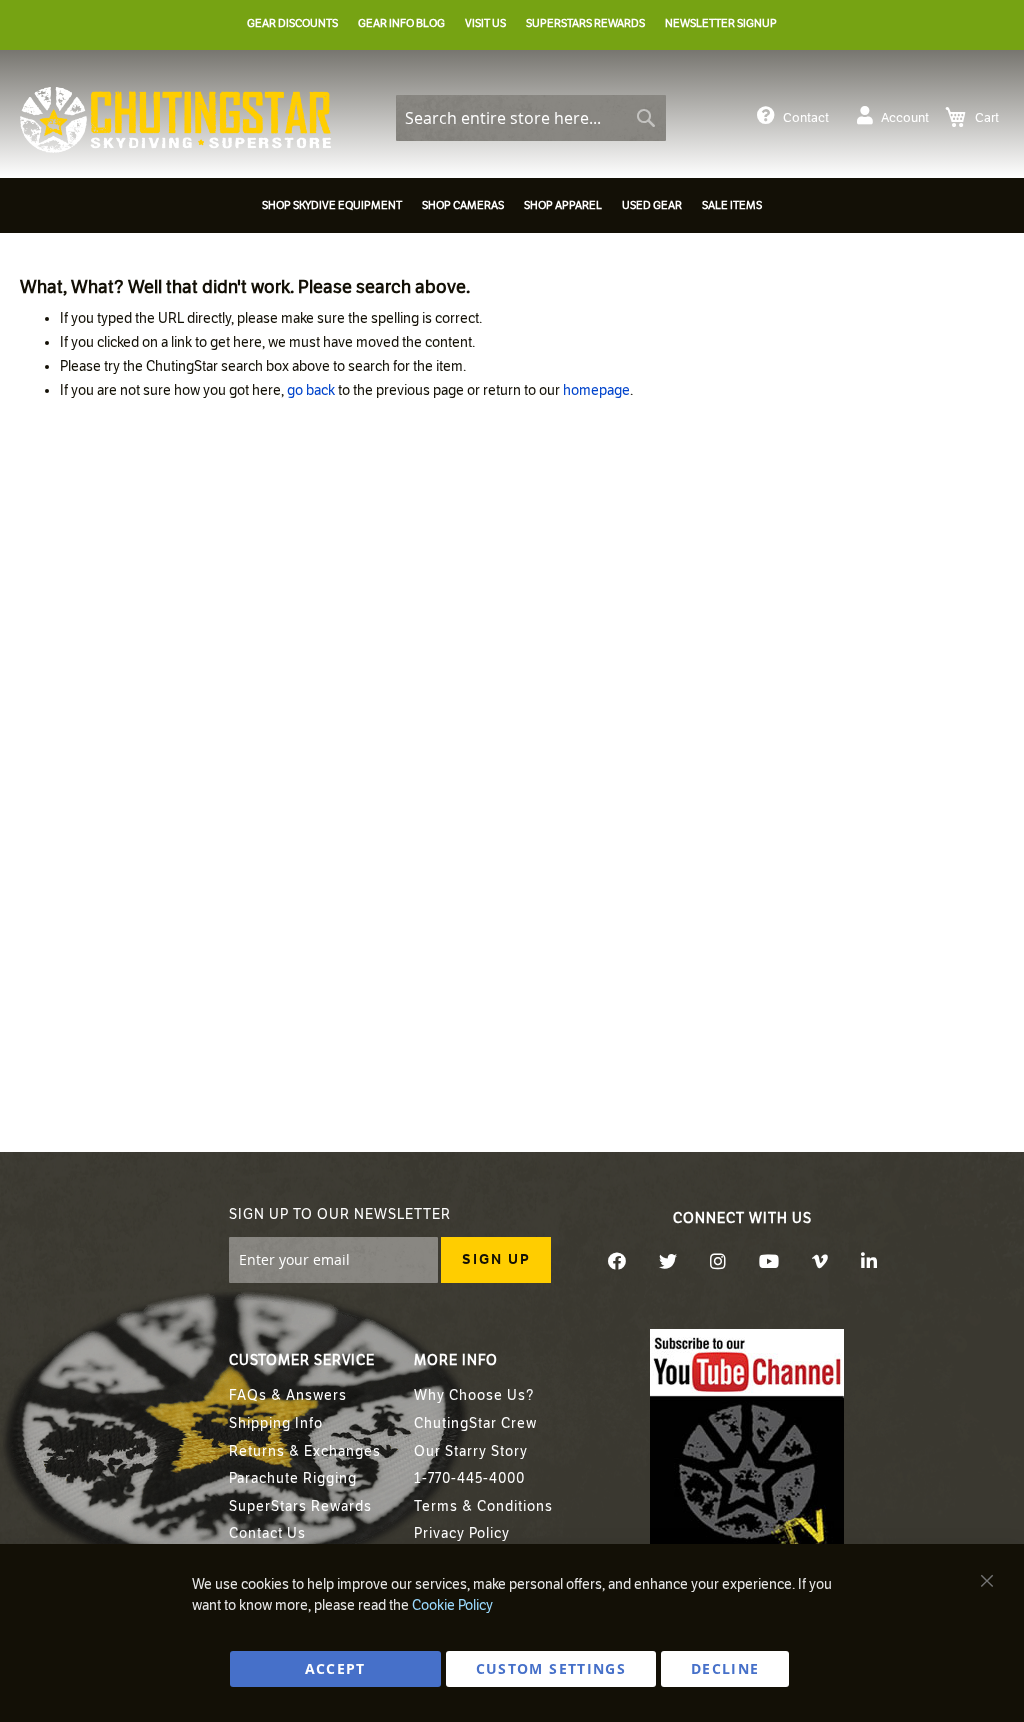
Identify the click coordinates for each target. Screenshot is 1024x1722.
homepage (596, 390)
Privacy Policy (462, 1533)
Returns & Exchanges (305, 1451)
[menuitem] (332, 205)
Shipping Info (276, 1423)
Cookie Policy (452, 1605)
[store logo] (175, 120)
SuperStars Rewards (300, 1506)
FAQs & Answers (288, 1395)
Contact (806, 118)
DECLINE (725, 1668)
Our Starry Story (471, 1451)
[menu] (512, 208)
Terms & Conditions (483, 1506)
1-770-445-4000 (469, 1478)
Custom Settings (551, 1668)
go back (311, 390)
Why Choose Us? (474, 1395)
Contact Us (267, 1533)
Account (905, 118)
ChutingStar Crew (475, 1423)
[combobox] (531, 118)
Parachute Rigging (293, 1478)
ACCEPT (335, 1668)
